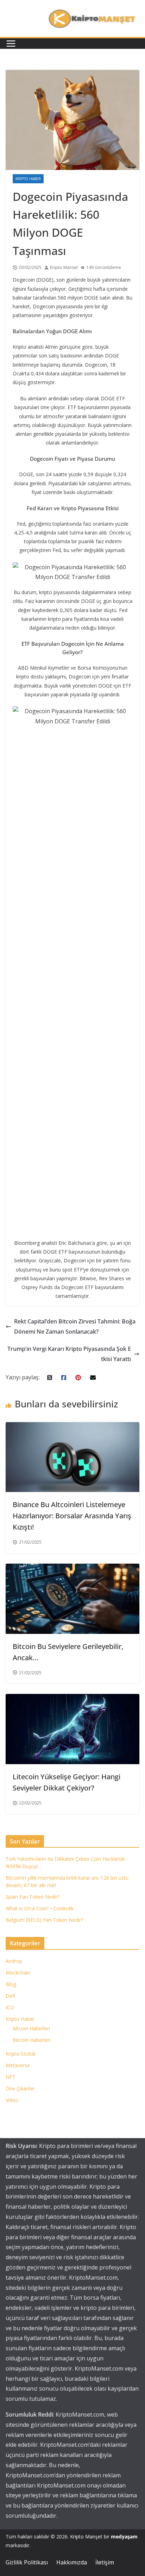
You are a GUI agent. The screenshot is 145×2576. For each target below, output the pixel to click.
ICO (10, 2007)
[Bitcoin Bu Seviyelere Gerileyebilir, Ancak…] (72, 1569)
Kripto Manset (64, 267)
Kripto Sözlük (21, 2054)
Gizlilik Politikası (27, 2562)
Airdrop (14, 1961)
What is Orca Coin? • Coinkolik (40, 1908)
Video (12, 2100)
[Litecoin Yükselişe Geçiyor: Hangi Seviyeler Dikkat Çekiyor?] (72, 1699)
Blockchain (18, 1973)
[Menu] (11, 44)
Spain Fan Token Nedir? (33, 1897)
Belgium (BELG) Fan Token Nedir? (44, 1920)
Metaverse (18, 2065)
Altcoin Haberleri (31, 2028)
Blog (11, 1984)
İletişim (105, 2562)
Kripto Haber (28, 179)
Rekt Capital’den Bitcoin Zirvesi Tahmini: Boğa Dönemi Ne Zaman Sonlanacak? (75, 1326)
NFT (11, 2077)
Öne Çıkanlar (20, 2088)
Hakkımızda (72, 2562)
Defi (10, 1996)
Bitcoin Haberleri (31, 2040)
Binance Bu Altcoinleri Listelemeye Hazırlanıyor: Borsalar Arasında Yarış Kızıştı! (72, 1516)
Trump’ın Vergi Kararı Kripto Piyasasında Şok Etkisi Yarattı (69, 1354)
